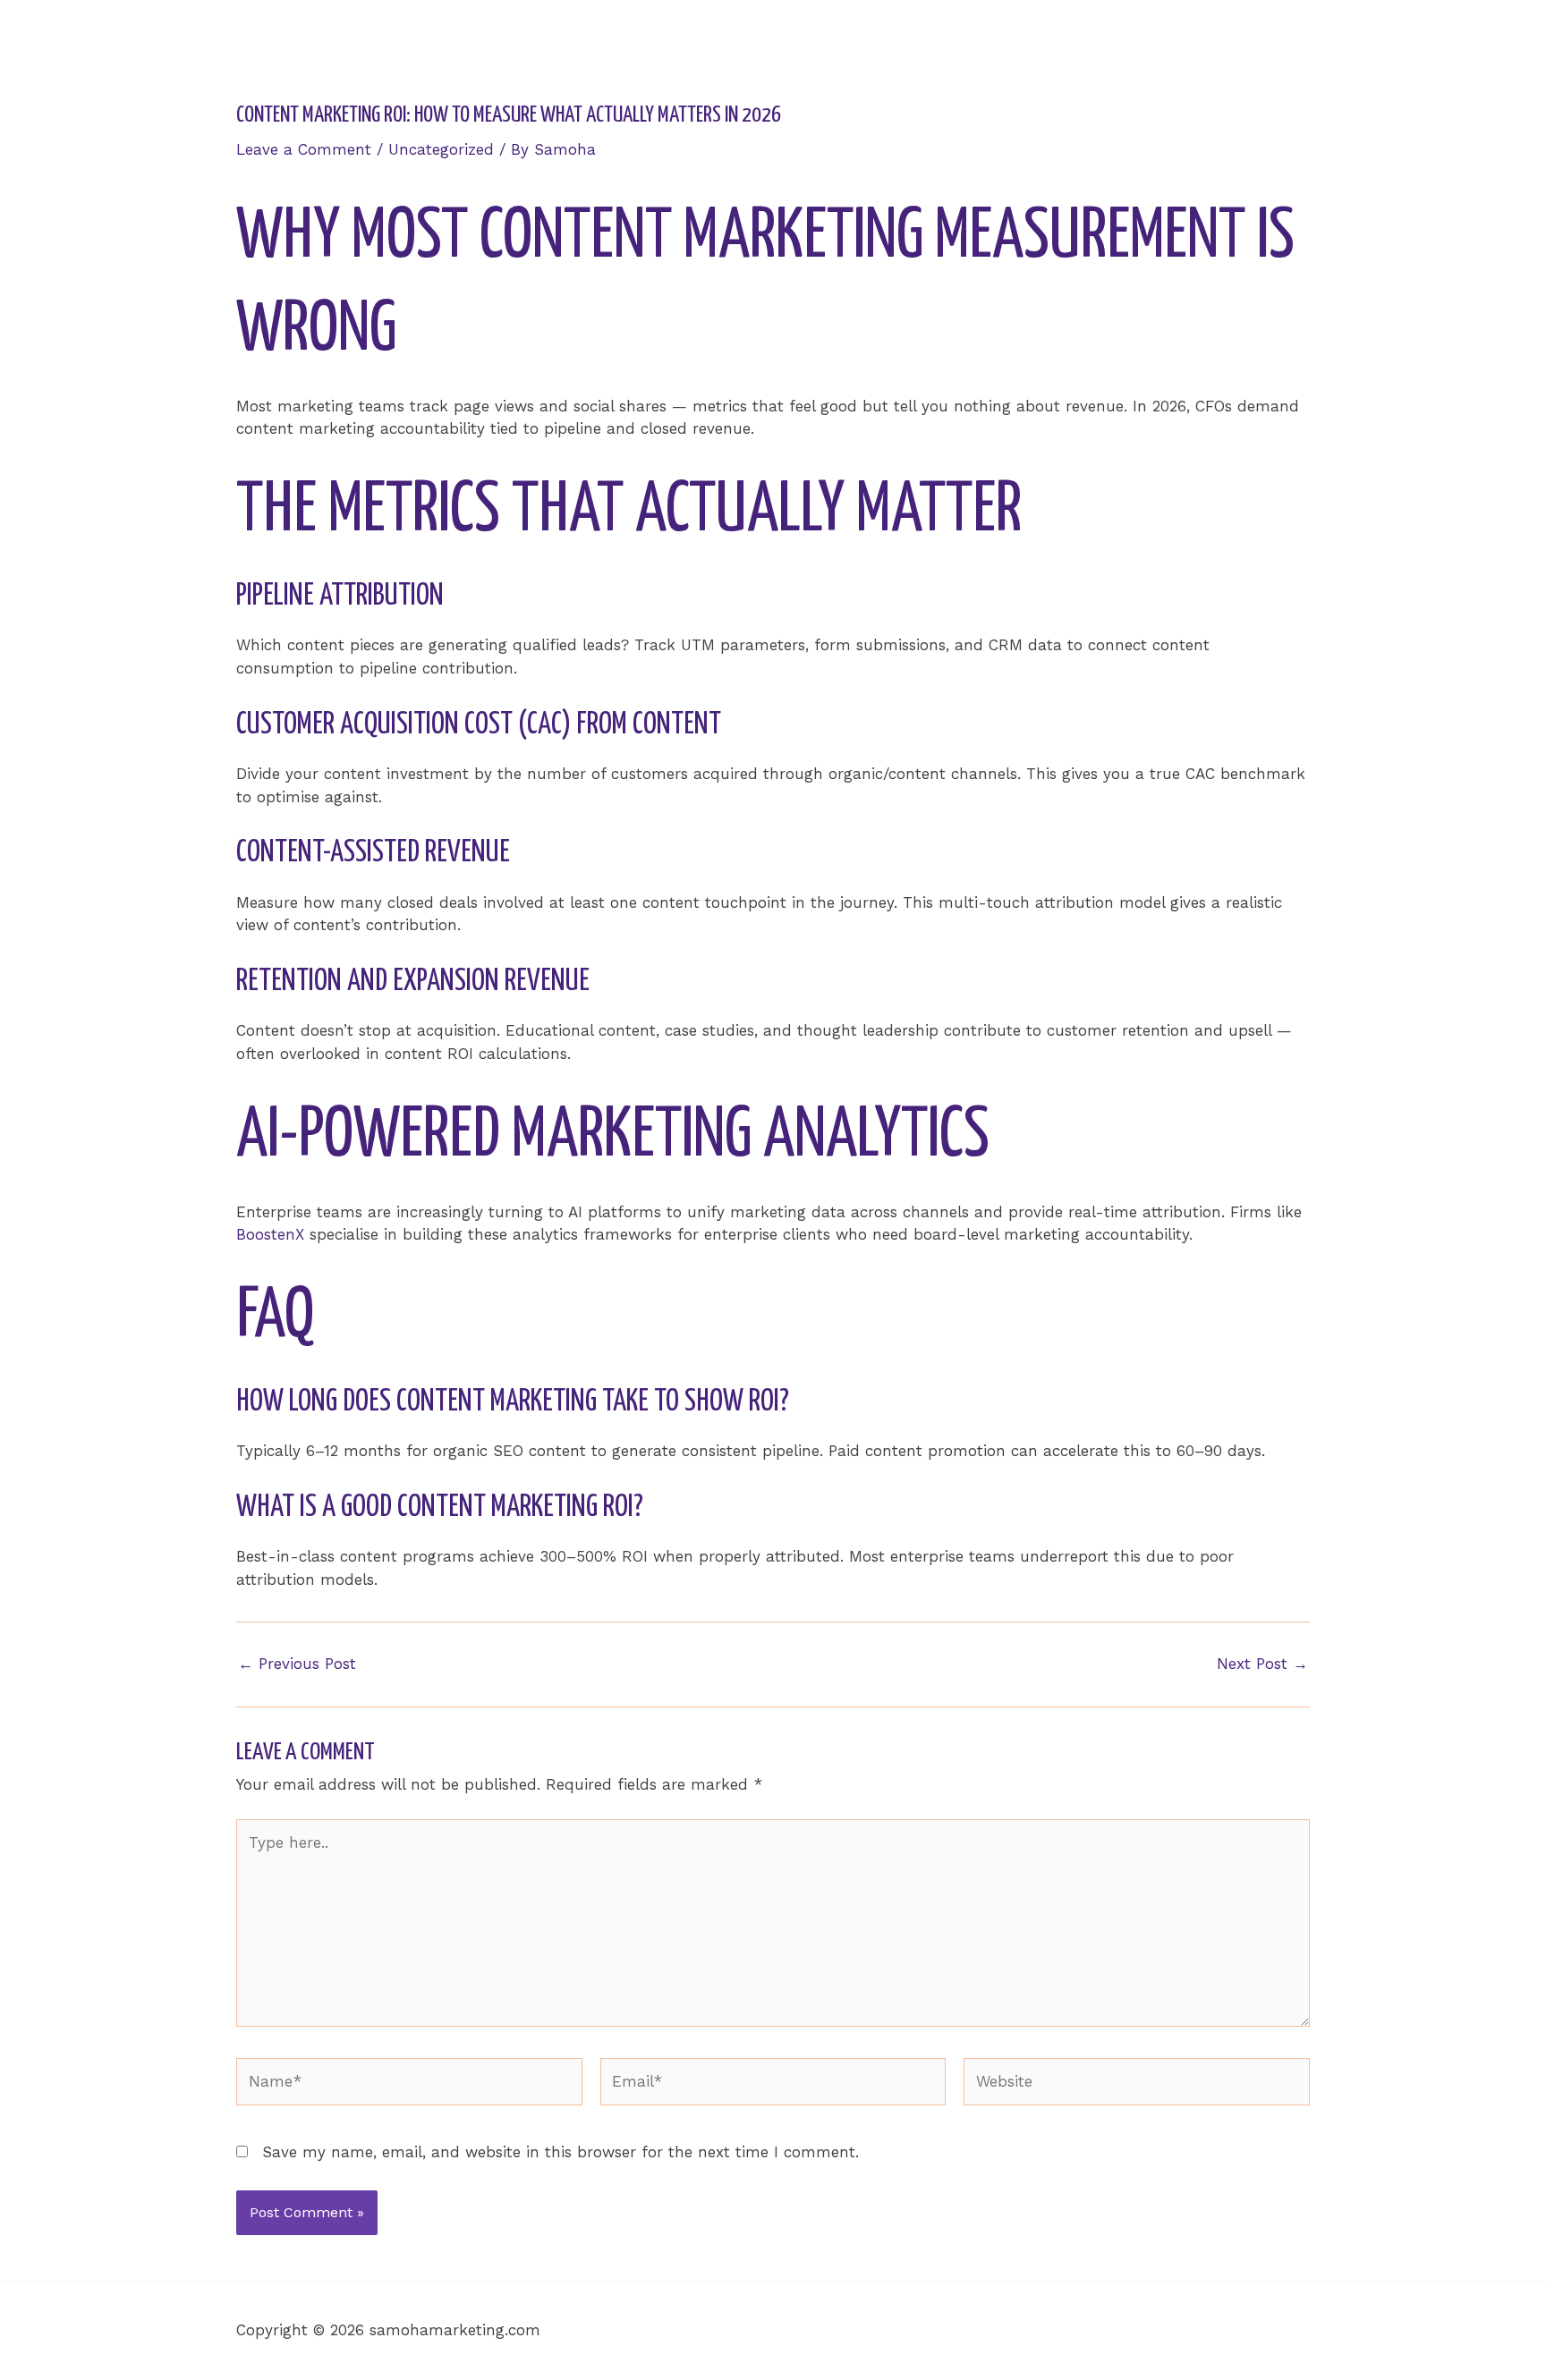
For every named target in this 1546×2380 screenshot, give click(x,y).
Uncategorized (441, 149)
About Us (1193, 51)
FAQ (1397, 51)
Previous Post (297, 1664)
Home (1108, 51)
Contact (1470, 51)
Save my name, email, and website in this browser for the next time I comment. (561, 2152)
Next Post (1262, 1664)
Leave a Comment (304, 149)
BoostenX (270, 1234)
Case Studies (1305, 51)
